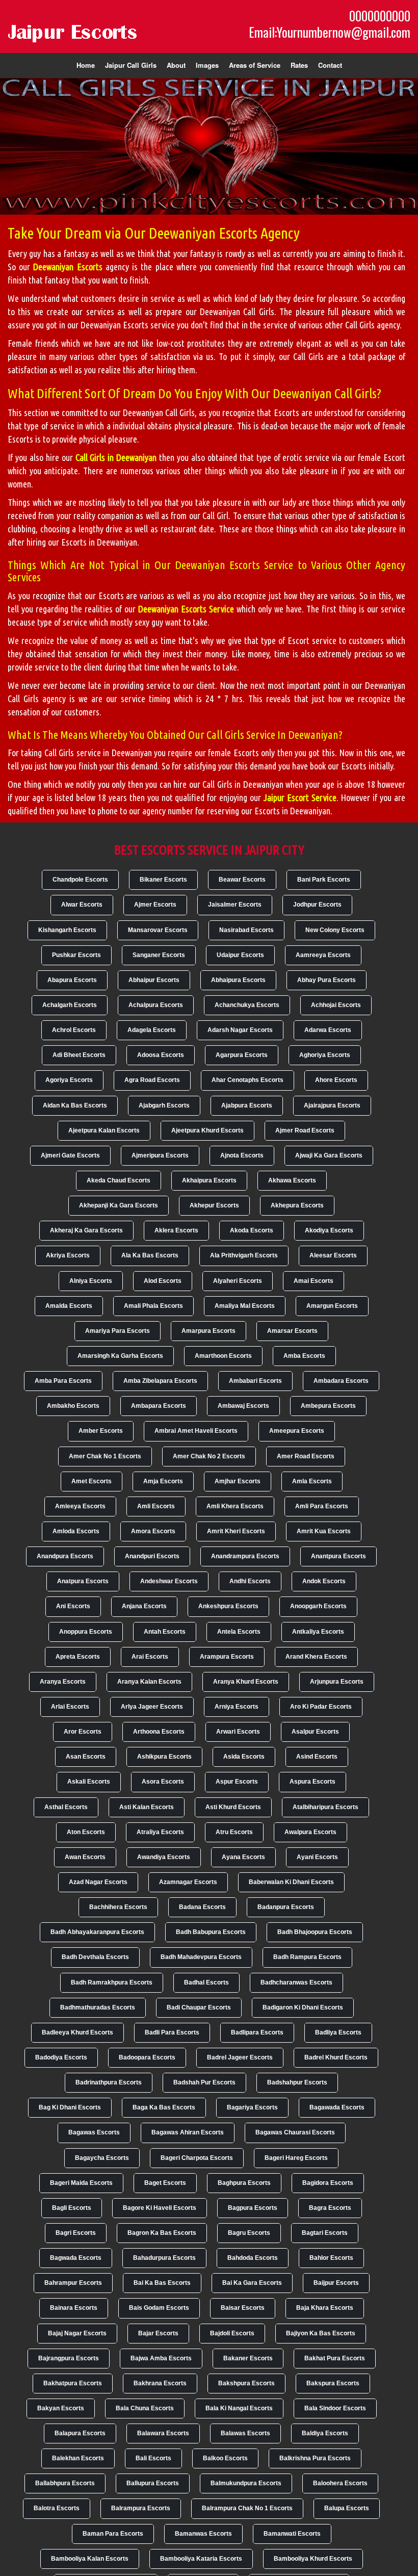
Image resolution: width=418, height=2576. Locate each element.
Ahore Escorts (336, 1080)
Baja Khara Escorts (325, 2308)
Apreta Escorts (78, 1657)
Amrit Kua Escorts (324, 1531)
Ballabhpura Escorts (65, 2483)
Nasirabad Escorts (246, 930)
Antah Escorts (165, 1632)
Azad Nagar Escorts (98, 1882)
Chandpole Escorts (80, 880)
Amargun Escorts (332, 1306)
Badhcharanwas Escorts (296, 1982)
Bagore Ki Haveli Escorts (160, 2208)
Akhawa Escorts (292, 1180)
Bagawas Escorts (94, 2132)
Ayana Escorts (243, 1857)
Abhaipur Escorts (154, 980)
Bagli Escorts (72, 2208)
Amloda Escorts (76, 1531)
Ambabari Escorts (255, 1381)
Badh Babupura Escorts (211, 1932)
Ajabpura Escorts (247, 1105)
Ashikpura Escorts (164, 1757)
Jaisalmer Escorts (235, 905)
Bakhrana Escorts (160, 2383)
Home (86, 65)
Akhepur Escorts (214, 1205)
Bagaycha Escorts (102, 2158)
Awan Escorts (85, 1857)
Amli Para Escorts (322, 1506)
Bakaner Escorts (248, 2358)
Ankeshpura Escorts (228, 1606)
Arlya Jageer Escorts (152, 1707)
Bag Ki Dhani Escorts (70, 2107)
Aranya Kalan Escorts (149, 1682)
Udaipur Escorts (240, 955)
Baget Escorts (165, 2183)
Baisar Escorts (243, 2308)
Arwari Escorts (238, 1732)
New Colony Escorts (335, 930)
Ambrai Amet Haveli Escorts (196, 1431)
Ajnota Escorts (242, 1155)
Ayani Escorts (317, 1857)
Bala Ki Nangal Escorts (239, 2408)
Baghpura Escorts (244, 2183)
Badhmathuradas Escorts (98, 2007)
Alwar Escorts (82, 905)
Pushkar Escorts (76, 955)
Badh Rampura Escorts (307, 1957)
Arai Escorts (150, 1657)
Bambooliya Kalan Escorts (90, 2559)
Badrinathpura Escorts (109, 2082)
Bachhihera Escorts (118, 1907)
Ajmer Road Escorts (305, 1130)
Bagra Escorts (330, 2208)
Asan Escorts (86, 1757)
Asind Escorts (317, 1757)
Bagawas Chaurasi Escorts (295, 2132)
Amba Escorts (304, 1356)
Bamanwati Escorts (292, 2534)
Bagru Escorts (249, 2233)
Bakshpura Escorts (246, 2383)
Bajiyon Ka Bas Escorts (321, 2333)
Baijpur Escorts (336, 2283)
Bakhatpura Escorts (73, 2383)
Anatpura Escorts (83, 1581)
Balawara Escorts (163, 2433)
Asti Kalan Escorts (147, 1807)
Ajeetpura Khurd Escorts (207, 1130)
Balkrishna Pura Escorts (315, 2458)
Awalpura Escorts (310, 1832)
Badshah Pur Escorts (204, 2082)
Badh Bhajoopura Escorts (315, 1932)
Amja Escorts (163, 1481)
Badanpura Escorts (286, 1907)
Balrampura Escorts (141, 2508)
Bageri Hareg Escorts (296, 2158)
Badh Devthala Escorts (95, 1957)
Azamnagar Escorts (188, 1882)
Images (207, 65)
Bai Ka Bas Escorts (162, 2283)
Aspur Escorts (237, 1782)
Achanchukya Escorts (247, 1005)
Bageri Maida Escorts (81, 2183)
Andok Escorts (324, 1581)
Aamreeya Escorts (323, 955)
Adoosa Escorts (161, 1055)
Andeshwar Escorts (169, 1581)
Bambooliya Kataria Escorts (201, 2559)
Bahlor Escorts (331, 2258)
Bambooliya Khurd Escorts (313, 2559)
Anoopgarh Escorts (318, 1606)
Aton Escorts (86, 1832)
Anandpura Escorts (65, 1556)
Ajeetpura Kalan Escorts (104, 1130)
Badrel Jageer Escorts (240, 2057)
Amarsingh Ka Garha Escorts (120, 1356)
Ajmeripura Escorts (160, 1155)
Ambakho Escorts (73, 1406)
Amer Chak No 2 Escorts (209, 1456)
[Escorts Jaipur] (84, 33)
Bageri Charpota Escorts (197, 2158)
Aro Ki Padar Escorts (321, 1707)
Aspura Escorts (312, 1782)
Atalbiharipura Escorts (325, 1807)
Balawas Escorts (245, 2433)
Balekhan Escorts (78, 2458)
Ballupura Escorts (153, 2483)
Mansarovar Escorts (158, 930)
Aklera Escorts (176, 1230)
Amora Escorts (153, 1531)
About (176, 65)
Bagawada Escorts (337, 2107)
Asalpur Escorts (315, 1732)
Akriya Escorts (68, 1255)
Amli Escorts (156, 1506)
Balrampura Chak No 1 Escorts (247, 2508)
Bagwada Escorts (76, 2258)
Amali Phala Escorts (153, 1306)
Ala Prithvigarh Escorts (244, 1255)
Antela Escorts (239, 1632)
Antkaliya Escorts (318, 1632)
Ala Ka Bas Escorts (150, 1255)
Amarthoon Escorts (223, 1356)
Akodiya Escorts (329, 1230)
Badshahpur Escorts (297, 2082)
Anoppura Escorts (86, 1632)
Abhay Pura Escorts (326, 980)
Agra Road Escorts (152, 1080)
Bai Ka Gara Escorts (252, 2283)
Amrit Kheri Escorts (236, 1531)
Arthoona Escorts (159, 1732)
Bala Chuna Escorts (145, 2408)
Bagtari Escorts (325, 2233)
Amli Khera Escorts (235, 1506)
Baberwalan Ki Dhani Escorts (291, 1882)
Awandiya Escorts (164, 1857)
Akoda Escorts (252, 1230)
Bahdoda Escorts (253, 2258)
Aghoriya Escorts (325, 1055)
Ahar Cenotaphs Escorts (247, 1080)
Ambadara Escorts (341, 1381)
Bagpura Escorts (253, 2208)
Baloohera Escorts (340, 2483)
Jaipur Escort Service (300, 797)
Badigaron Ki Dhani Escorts (303, 2007)
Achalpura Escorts (156, 1005)
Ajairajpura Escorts (332, 1105)
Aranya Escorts (63, 1682)
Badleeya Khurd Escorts (77, 2032)
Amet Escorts (92, 1481)
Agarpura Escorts (242, 1055)
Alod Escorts (163, 1281)
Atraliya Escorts (160, 1832)
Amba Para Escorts (63, 1381)
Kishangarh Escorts (67, 930)
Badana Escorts (202, 1907)
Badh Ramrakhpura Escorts (112, 1982)
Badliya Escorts (338, 2032)
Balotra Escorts (57, 2508)
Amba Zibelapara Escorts (160, 1381)
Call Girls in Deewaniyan (116, 457)
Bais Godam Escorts (159, 2308)
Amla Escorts (312, 1481)
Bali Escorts (153, 2458)
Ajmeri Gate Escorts (70, 1155)
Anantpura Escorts (338, 1556)
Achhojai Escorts (336, 1005)
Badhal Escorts (206, 1982)
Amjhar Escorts (238, 1481)
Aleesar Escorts (333, 1255)
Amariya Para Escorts (117, 1331)
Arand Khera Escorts (316, 1657)
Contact (330, 65)
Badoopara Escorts (147, 2057)
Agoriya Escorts (69, 1080)
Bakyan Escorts (61, 2408)
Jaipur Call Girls (131, 65)
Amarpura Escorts (208, 1331)
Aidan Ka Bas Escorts (75, 1105)
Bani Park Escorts (324, 880)
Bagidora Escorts (328, 2183)
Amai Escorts (313, 1281)
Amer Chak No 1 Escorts (105, 1456)
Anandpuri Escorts (152, 1556)
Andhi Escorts (250, 1581)
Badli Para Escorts (172, 2032)
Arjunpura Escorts (337, 1682)
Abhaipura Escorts (238, 980)
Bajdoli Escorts (232, 2333)
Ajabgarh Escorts (164, 1105)
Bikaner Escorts (163, 880)
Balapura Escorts (80, 2433)
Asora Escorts (163, 1782)
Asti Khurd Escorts (233, 1807)
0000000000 (380, 16)
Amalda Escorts (69, 1306)
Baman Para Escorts (113, 2534)
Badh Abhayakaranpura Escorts (97, 1932)
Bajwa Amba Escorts (161, 2358)
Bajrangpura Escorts (69, 2358)
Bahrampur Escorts (73, 2283)
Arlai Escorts (70, 1707)
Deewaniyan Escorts (68, 267)
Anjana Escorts (144, 1606)
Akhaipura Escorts (209, 1180)
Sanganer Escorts (159, 955)
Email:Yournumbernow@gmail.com (330, 32)
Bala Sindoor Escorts (335, 2408)
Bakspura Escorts (333, 2383)
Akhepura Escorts (297, 1205)
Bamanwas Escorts (203, 2534)
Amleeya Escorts (80, 1506)
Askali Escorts (89, 1782)
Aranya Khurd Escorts (246, 1682)
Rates (299, 65)
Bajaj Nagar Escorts (77, 2333)
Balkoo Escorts (225, 2458)
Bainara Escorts (74, 2308)
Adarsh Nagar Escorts (240, 1030)
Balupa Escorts (347, 2508)
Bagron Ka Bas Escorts (162, 2233)
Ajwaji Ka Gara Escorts (329, 1155)
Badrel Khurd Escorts (336, 2057)
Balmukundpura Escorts (246, 2483)
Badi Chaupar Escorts (199, 2007)
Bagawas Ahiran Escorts (188, 2132)
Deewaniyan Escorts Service (186, 609)
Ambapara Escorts (159, 1406)
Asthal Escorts (66, 1807)
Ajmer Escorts (155, 905)
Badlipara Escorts (257, 2032)
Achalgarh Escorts (70, 1005)
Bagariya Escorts (252, 2107)
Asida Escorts (244, 1757)
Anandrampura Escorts (245, 1556)
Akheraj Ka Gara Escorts (86, 1230)
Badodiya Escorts (61, 2057)
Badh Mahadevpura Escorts (201, 1957)
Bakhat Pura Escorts (335, 2358)
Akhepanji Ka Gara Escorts (119, 1205)
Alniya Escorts (91, 1281)
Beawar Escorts (242, 880)
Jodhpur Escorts (317, 905)
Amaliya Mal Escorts (245, 1306)
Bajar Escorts (158, 2333)
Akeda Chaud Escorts (119, 1180)
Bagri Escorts (76, 2233)
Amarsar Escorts (292, 1331)
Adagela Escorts (152, 1030)
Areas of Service (255, 65)
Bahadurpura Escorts (164, 2258)
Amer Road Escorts (306, 1456)
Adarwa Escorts (328, 1030)
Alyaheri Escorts (238, 1281)
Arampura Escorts (227, 1657)
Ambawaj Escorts (243, 1406)
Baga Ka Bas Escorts (164, 2107)
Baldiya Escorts (325, 2433)
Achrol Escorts (74, 1030)
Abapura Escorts (72, 980)
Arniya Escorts (237, 1707)
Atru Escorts (234, 1832)
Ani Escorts (73, 1606)
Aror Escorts (83, 1732)
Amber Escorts (101, 1431)
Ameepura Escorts (297, 1431)
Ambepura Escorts (328, 1406)
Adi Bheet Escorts (79, 1055)
